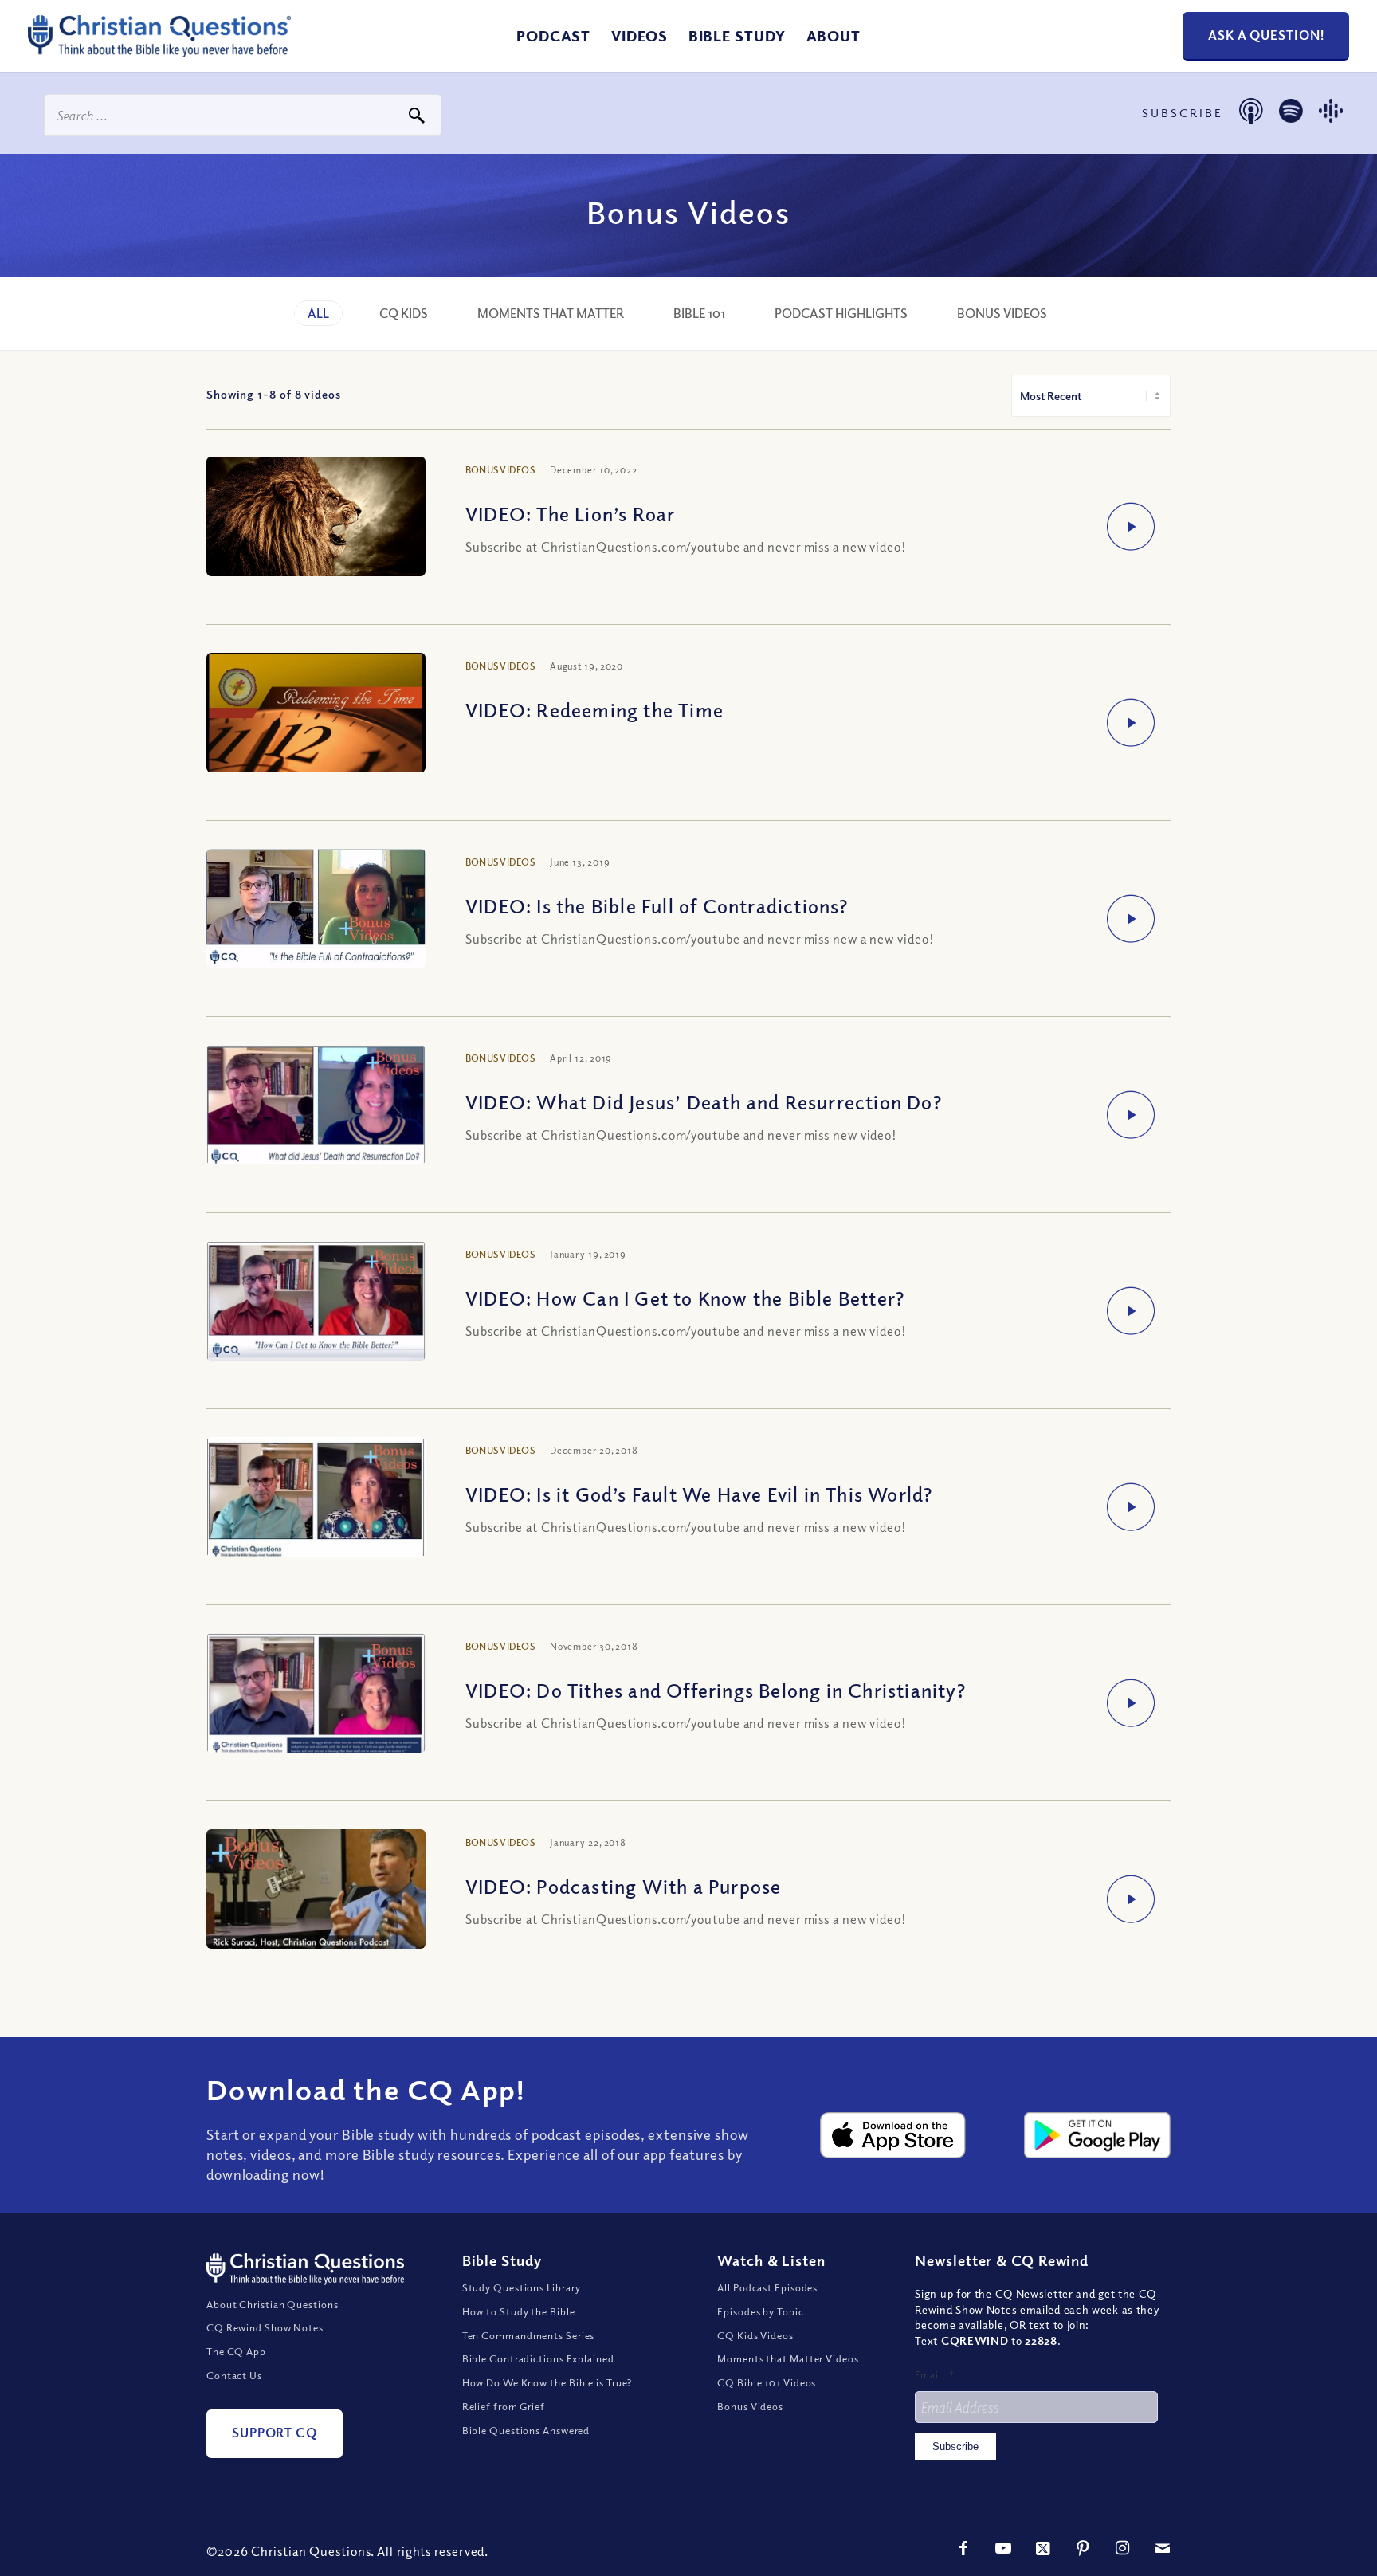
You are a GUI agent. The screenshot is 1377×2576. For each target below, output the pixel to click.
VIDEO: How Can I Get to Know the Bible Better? (685, 1298)
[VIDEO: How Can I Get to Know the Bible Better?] (316, 1305)
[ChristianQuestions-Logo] (159, 51)
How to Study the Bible (519, 2311)
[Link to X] (1043, 2548)
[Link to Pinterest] (1083, 2548)
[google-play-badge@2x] (1097, 2135)
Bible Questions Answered (526, 2430)
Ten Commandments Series (529, 2335)
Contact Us (234, 2375)
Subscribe (955, 2446)
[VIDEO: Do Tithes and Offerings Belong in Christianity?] (316, 1697)
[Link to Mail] (1163, 2548)
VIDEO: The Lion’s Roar (570, 513)
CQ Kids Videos (755, 2335)
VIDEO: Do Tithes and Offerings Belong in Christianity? (716, 1690)
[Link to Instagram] (1123, 2548)
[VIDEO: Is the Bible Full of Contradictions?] (316, 912)
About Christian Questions (273, 2304)
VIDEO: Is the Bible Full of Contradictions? (657, 905)
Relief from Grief (504, 2406)
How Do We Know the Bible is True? (547, 2382)
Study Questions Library (522, 2287)
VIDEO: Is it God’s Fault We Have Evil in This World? (699, 1494)
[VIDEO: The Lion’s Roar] (316, 527)
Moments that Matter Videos (788, 2358)
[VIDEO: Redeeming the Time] (316, 733)
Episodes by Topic (760, 2311)
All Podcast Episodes (767, 2287)
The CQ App (236, 2351)
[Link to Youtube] (1003, 2548)
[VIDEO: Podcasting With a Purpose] (316, 1897)
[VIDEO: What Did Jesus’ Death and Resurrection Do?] (316, 1109)
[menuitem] (553, 36)
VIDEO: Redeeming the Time (594, 709)
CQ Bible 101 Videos (767, 2382)
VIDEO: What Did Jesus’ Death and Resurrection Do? (704, 1101)
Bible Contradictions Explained (538, 2358)
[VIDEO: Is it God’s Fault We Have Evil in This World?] (316, 1501)
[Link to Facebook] (963, 2548)
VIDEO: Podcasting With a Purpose (623, 1886)
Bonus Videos (750, 2406)
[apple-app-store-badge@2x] (893, 2135)
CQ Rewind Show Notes (265, 2327)
